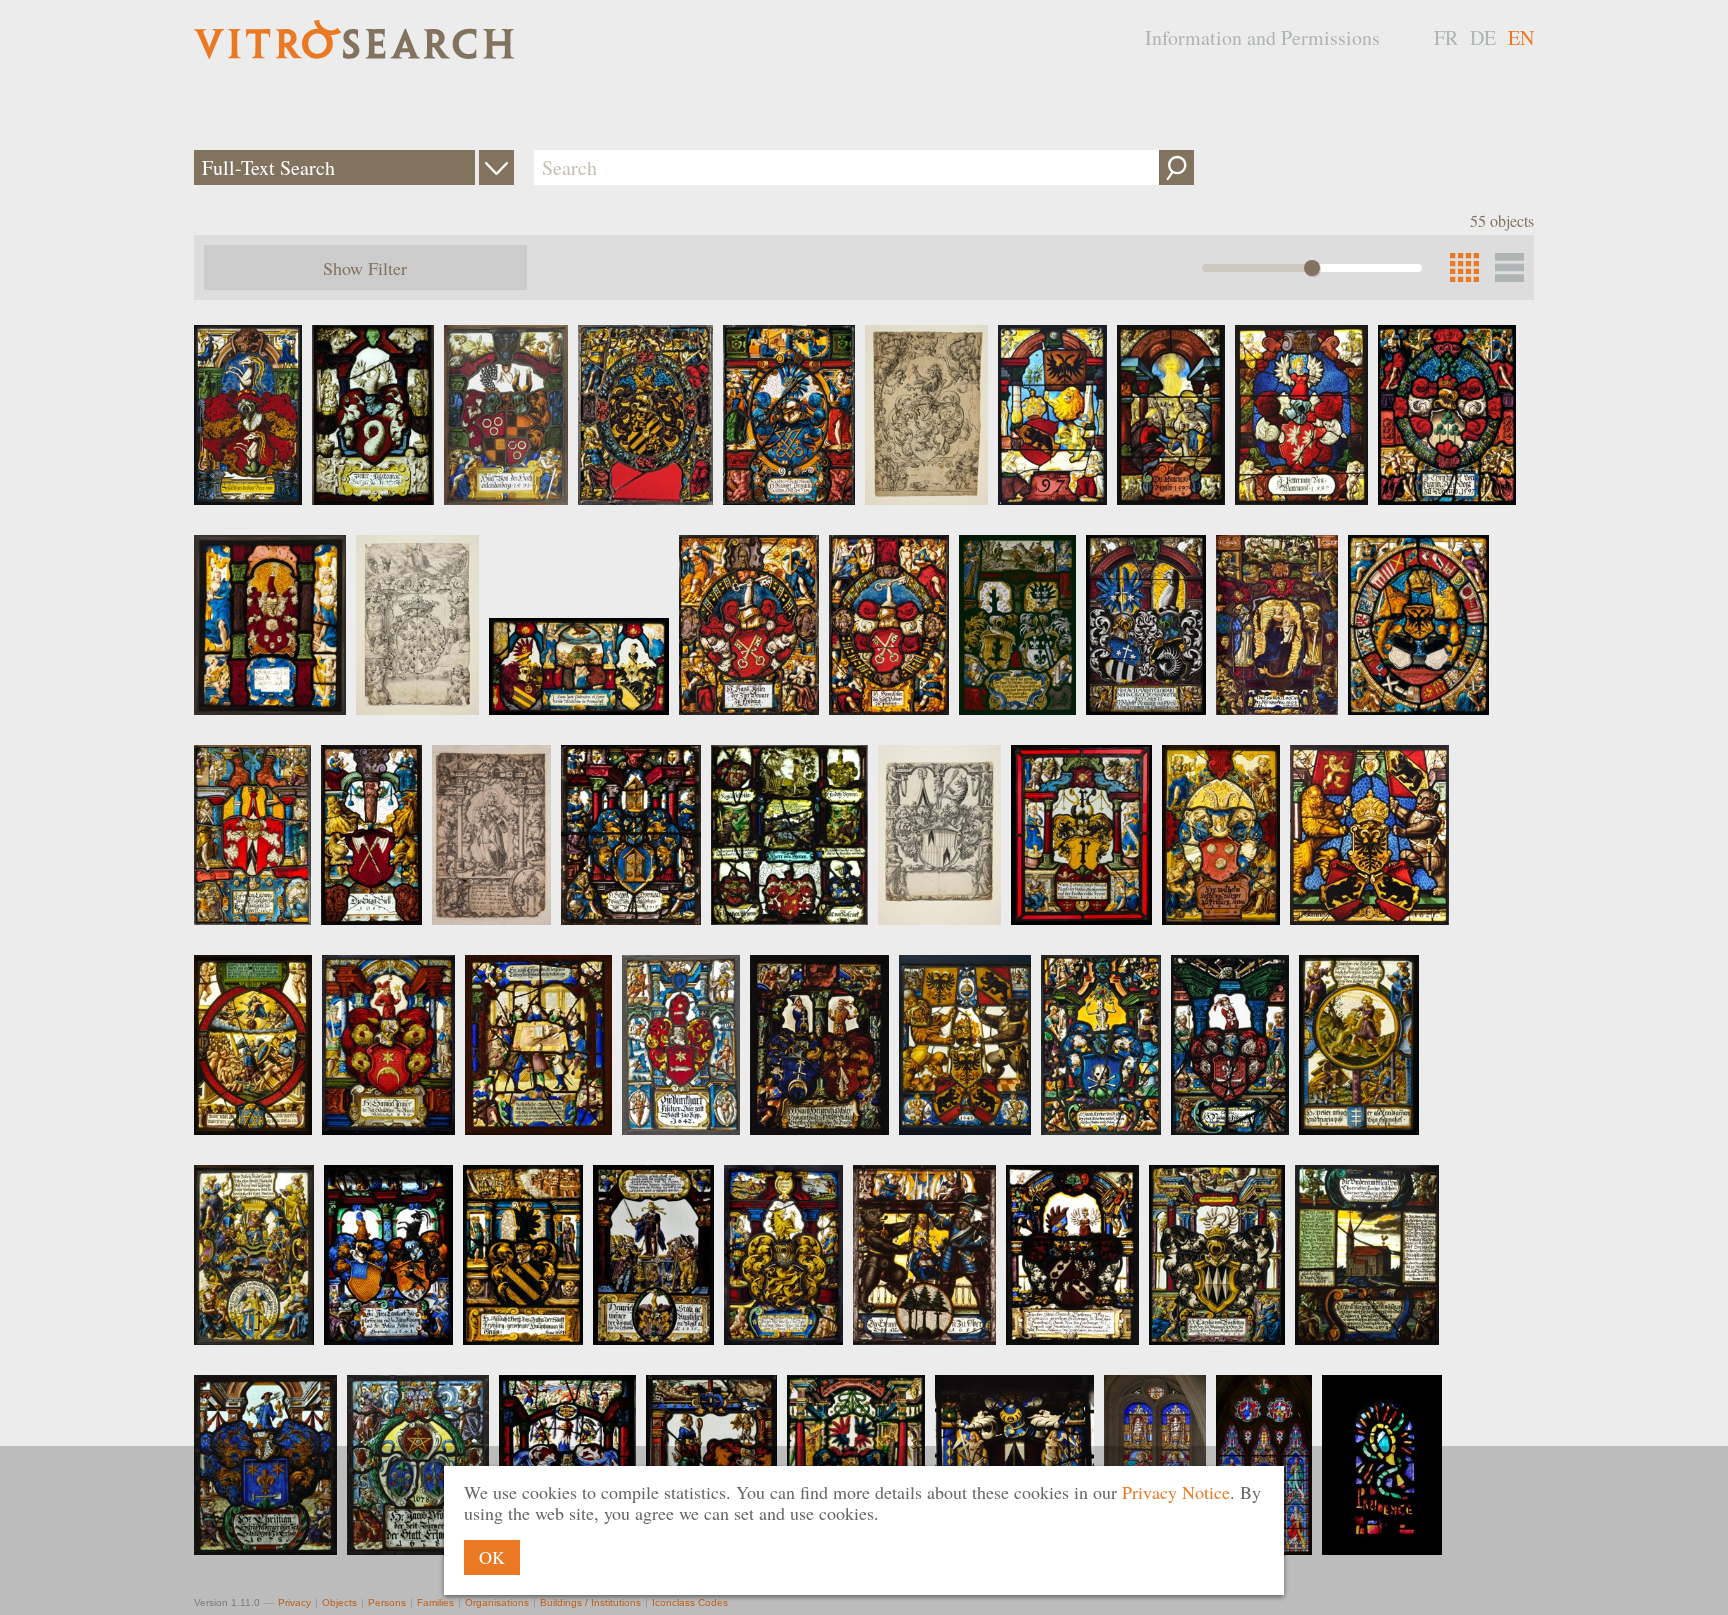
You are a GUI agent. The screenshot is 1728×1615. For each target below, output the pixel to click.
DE (1483, 37)
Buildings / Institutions (590, 1602)
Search (1176, 167)
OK (492, 1557)
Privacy (294, 1602)
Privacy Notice (1176, 1492)
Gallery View (1509, 267)
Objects (339, 1602)
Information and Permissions (1262, 37)
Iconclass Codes (690, 1602)
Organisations (497, 1602)
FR (1446, 37)
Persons (387, 1602)
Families (435, 1602)
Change (496, 167)
